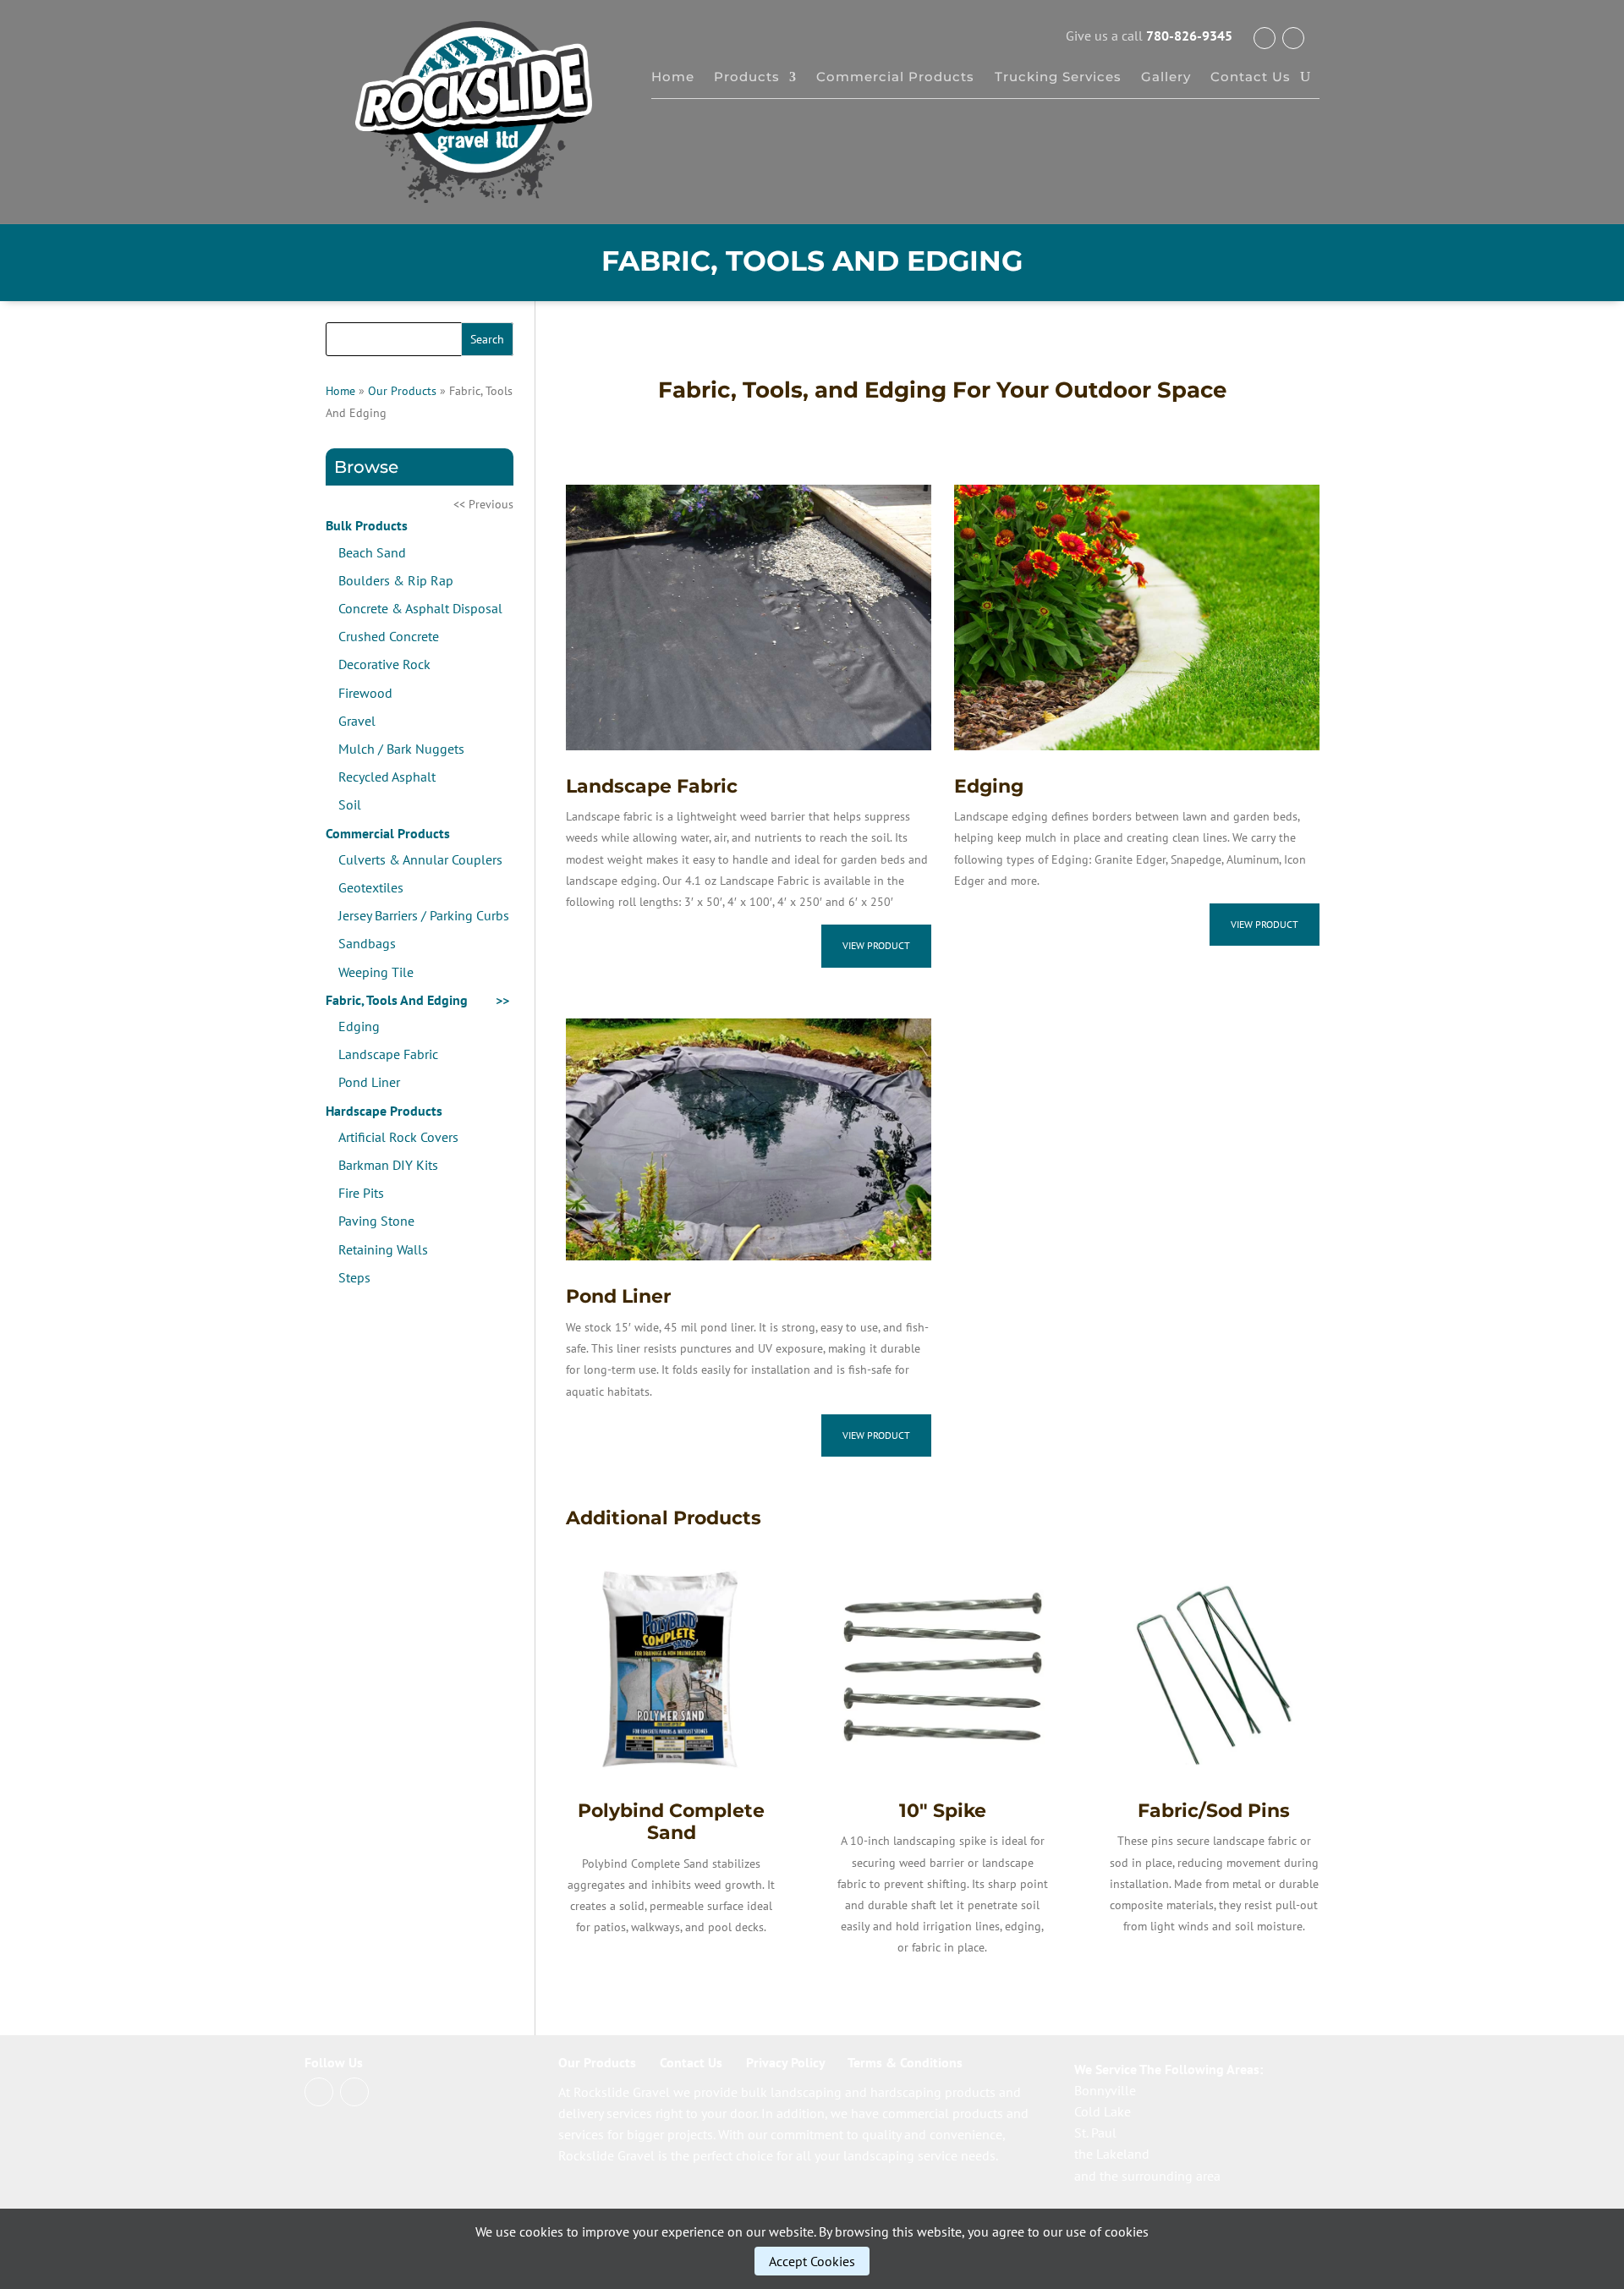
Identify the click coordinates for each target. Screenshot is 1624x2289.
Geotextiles (371, 887)
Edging (359, 1026)
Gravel (357, 721)
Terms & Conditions (905, 2062)
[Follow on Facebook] (1265, 38)
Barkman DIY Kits (388, 1165)
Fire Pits (361, 1193)
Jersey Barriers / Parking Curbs (424, 915)
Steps (354, 1277)
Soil (350, 804)
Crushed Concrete (389, 636)
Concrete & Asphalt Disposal (420, 608)
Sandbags (367, 943)
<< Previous (483, 504)
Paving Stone (376, 1221)
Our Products (402, 391)
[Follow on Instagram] (1293, 38)
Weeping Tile (376, 972)
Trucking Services (1058, 78)
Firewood (365, 693)
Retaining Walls (383, 1249)
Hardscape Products (384, 1111)
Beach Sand (372, 552)
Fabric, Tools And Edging (397, 1000)
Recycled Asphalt (387, 777)
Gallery (1166, 78)
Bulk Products (367, 525)
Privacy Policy (785, 2062)
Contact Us (1251, 78)
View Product (876, 945)
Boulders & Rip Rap (396, 580)
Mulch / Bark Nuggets (401, 749)
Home (673, 78)
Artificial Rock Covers (398, 1137)
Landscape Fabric (388, 1054)
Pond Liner (369, 1082)
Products (747, 78)
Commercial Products (895, 78)
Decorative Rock (384, 664)
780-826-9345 (1189, 36)
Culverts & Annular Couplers (420, 859)
